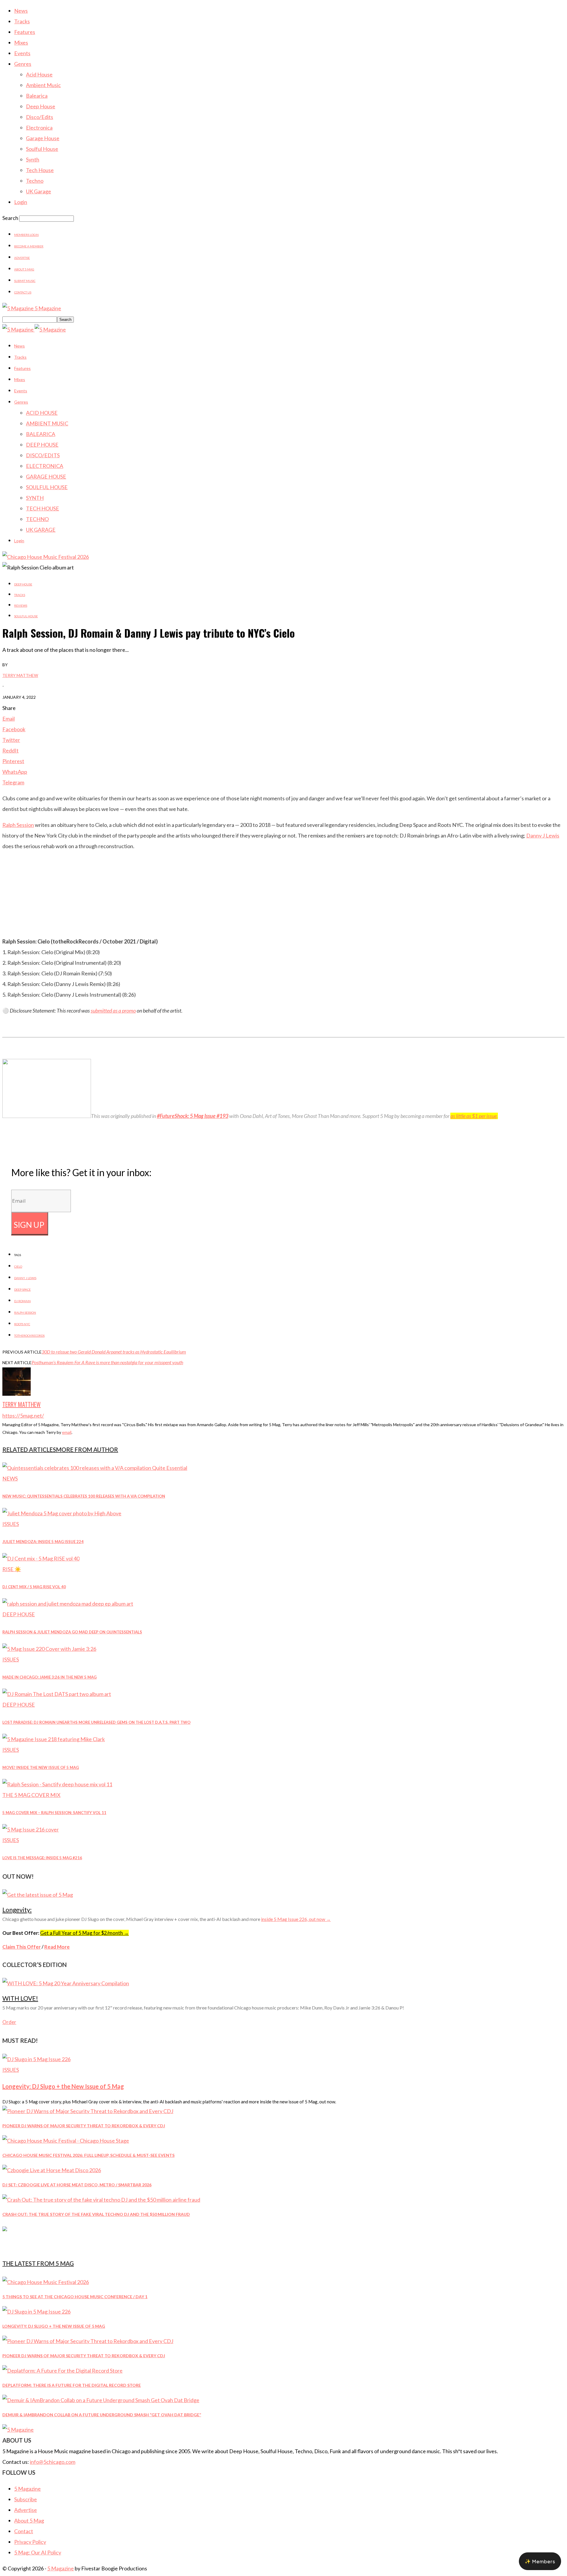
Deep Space (22, 1289)
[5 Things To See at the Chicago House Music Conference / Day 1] (46, 2282)
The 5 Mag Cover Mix (31, 1795)
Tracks (22, 21)
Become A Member (29, 246)
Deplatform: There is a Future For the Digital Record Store (72, 2385)
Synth (33, 159)
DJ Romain (22, 1301)
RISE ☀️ (12, 1569)
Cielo (18, 1266)
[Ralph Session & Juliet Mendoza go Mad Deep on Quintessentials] (68, 1604)
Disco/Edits (40, 117)
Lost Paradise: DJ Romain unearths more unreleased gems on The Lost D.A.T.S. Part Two (96, 1722)
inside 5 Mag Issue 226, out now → (296, 1919)
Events (22, 53)
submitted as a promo (113, 1011)
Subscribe (26, 2499)
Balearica (37, 96)
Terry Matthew (20, 675)
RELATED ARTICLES (29, 1449)
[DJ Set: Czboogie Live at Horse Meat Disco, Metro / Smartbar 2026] (52, 2170)
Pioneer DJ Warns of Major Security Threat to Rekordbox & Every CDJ (84, 2126)
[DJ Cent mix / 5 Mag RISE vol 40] (41, 1558)
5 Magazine (27, 2489)
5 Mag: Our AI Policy (38, 2552)
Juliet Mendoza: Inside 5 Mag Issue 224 (43, 1542)
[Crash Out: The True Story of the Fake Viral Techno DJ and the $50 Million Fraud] (101, 2200)
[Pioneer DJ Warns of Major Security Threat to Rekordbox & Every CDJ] (88, 2111)
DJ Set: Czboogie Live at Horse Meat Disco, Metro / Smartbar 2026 (77, 2185)
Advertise (22, 258)
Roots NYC (22, 1324)
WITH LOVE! (20, 1998)
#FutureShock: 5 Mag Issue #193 (193, 1116)
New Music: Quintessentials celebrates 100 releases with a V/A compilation (84, 1496)
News (21, 11)
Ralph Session (18, 825)
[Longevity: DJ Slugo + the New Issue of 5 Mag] (36, 2059)
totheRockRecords (29, 1336)
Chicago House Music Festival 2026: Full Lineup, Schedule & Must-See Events (88, 2155)
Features (25, 32)
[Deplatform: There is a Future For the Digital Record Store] (62, 2371)
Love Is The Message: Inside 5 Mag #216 (42, 1858)
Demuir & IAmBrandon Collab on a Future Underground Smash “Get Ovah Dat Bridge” (102, 2415)
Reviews (21, 605)
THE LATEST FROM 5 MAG (38, 2263)
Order (9, 2022)
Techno (35, 181)
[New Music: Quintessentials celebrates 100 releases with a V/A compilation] (95, 1468)
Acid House (39, 74)
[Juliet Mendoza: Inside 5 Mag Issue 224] (62, 1513)
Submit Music (25, 281)
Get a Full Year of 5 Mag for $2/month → (84, 1933)
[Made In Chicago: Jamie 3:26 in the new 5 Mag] (49, 1649)
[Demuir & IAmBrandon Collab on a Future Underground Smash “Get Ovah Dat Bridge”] (101, 2400)
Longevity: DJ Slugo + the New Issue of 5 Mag (63, 2086)
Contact (24, 2531)
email (67, 1432)
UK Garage (39, 191)
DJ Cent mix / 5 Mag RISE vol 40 (34, 1587)
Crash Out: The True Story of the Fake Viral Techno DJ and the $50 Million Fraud (96, 2214)
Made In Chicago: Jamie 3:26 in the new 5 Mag (49, 1677)
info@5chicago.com (53, 2462)
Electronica (39, 128)
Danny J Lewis (543, 835)
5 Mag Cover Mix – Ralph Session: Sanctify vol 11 (54, 1813)
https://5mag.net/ (23, 1416)
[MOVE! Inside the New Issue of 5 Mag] (54, 1739)
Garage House (43, 138)
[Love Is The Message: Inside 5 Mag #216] (31, 1829)
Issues (11, 1524)
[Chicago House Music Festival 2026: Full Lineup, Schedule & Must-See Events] (66, 2141)
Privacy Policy (30, 2542)
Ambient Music (43, 85)
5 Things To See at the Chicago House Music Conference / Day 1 (75, 2297)
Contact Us (23, 292)
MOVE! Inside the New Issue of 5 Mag (41, 1767)
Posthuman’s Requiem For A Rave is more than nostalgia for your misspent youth (107, 1362)
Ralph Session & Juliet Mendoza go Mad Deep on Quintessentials (72, 1632)
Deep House (41, 106)
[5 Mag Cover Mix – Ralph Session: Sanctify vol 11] (57, 1784)
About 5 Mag (24, 269)
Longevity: (17, 1910)
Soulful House (42, 149)
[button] (540, 2561)
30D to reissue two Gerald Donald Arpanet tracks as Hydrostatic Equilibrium (114, 1352)
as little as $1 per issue (474, 1116)
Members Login (26, 235)
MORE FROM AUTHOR (87, 1449)
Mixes (21, 43)
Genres (23, 64)
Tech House (40, 170)
